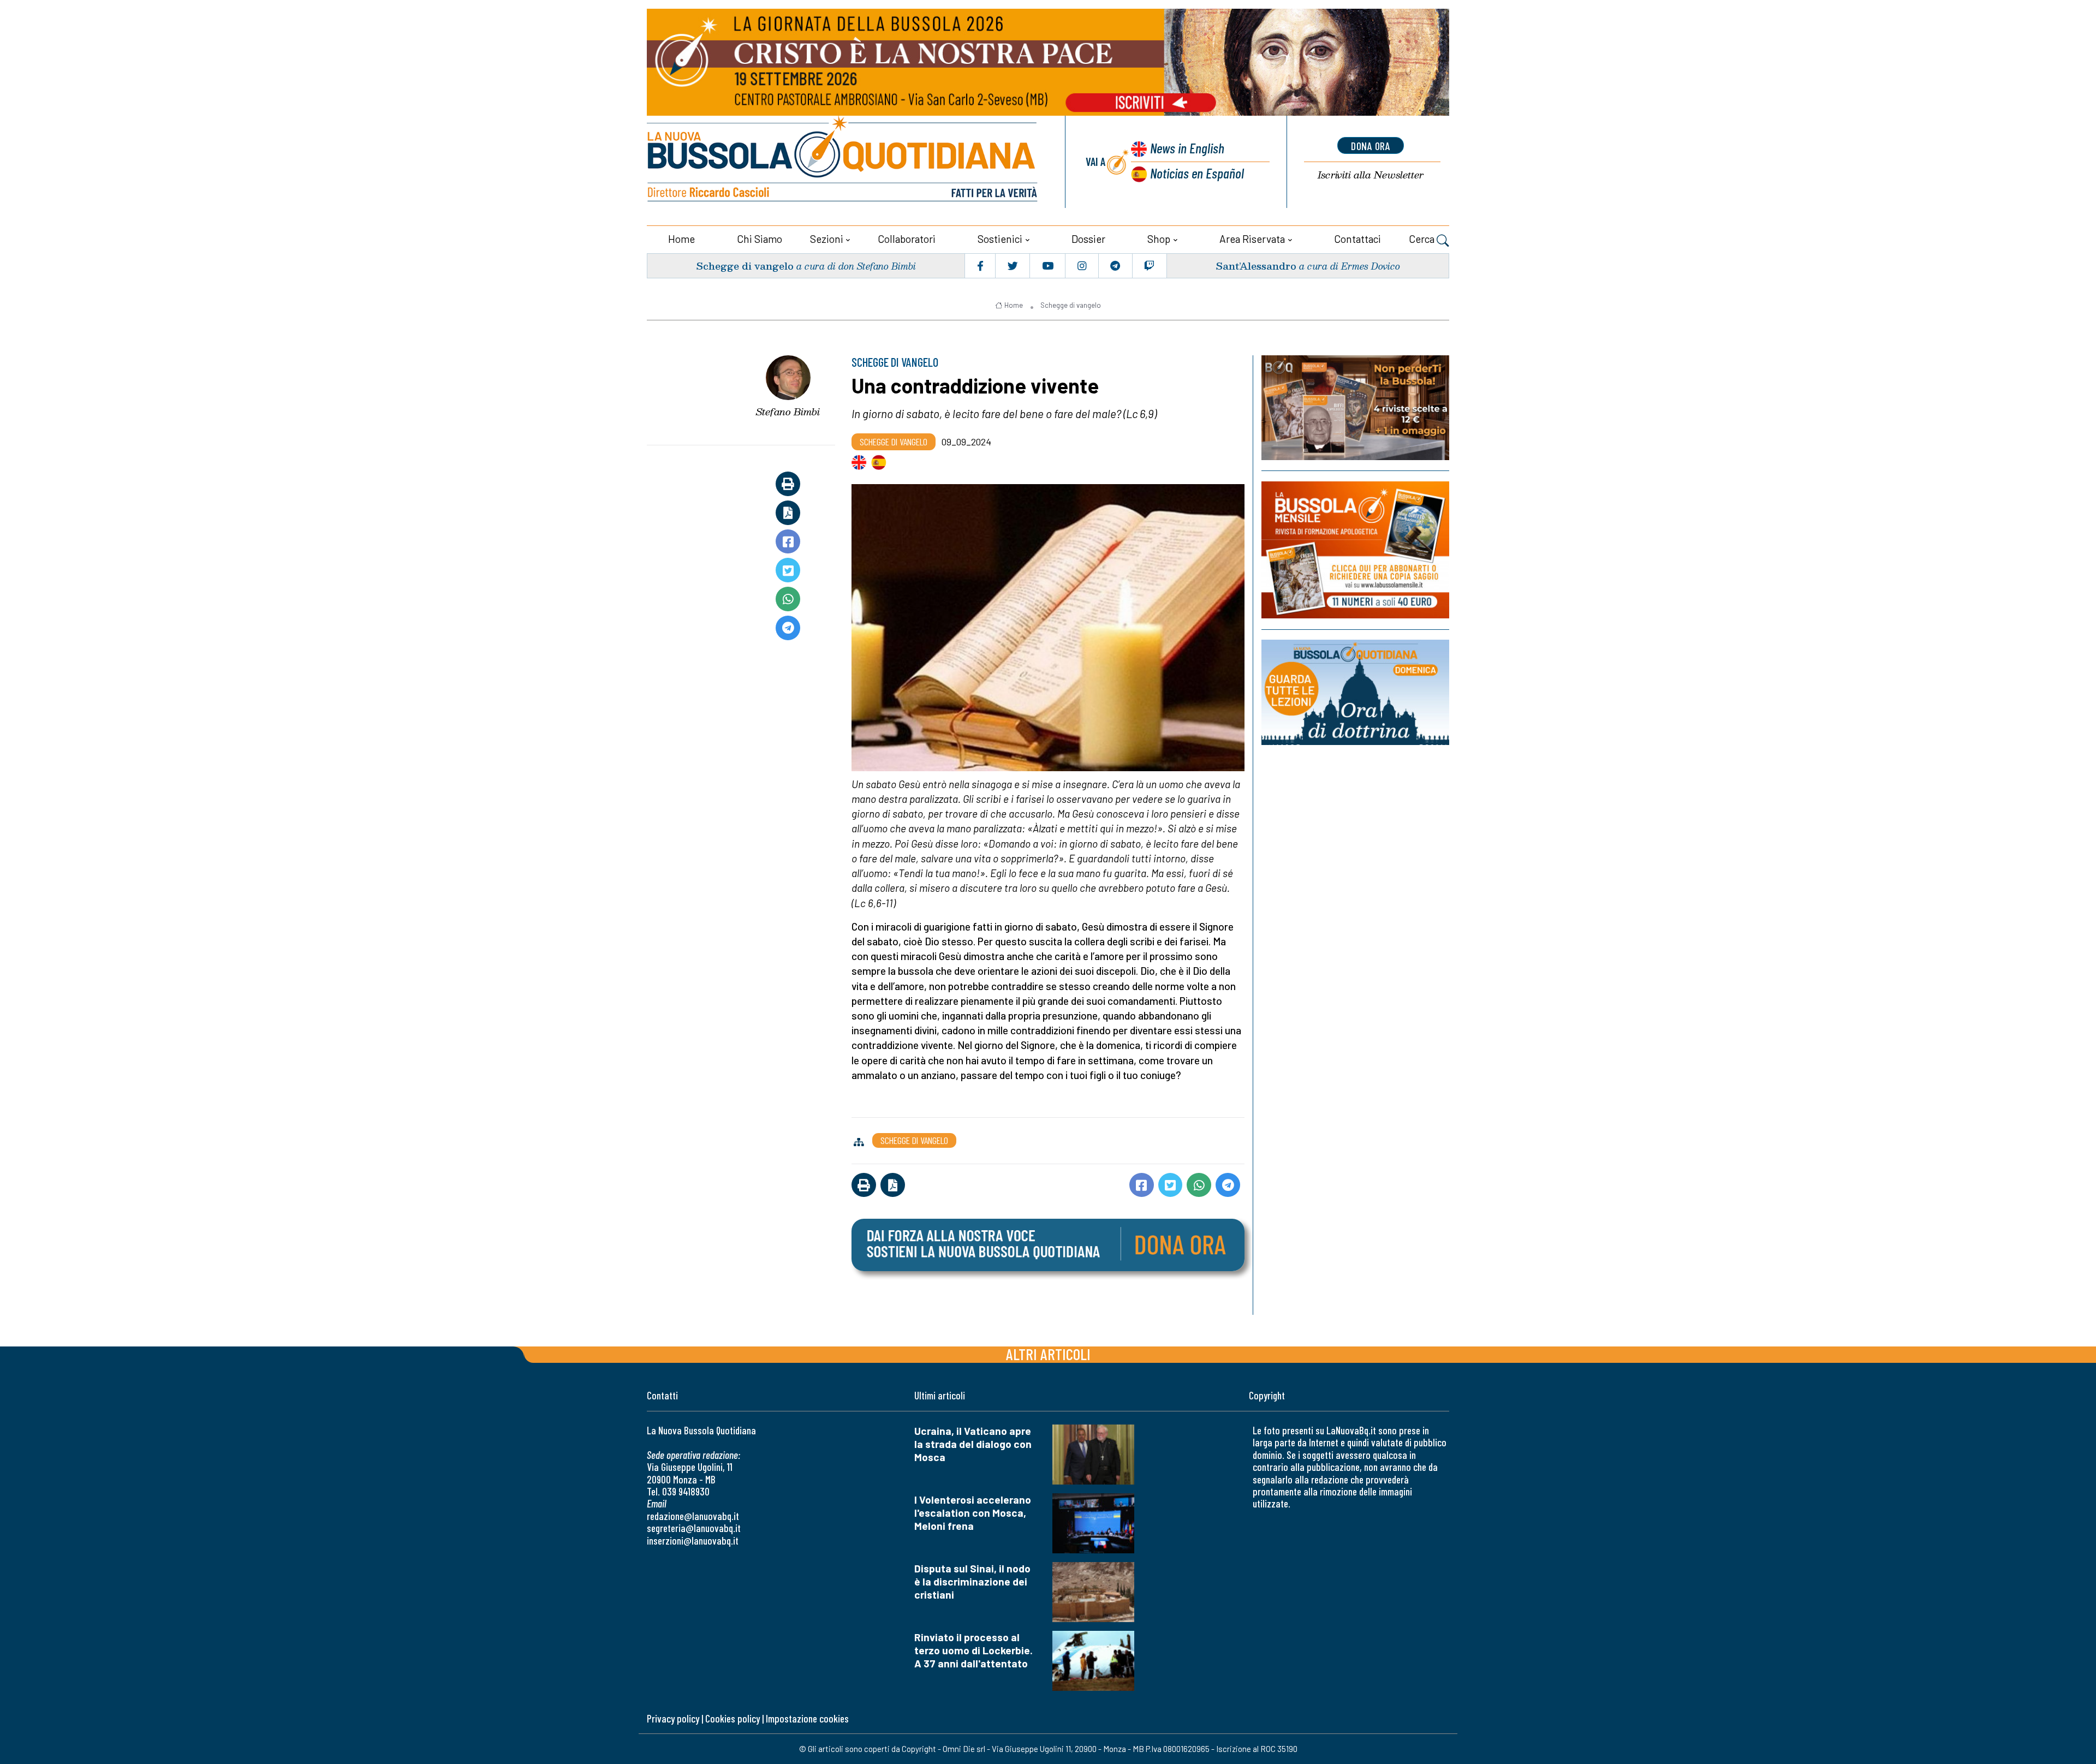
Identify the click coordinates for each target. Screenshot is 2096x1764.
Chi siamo (760, 239)
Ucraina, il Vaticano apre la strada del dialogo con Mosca (973, 1444)
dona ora (1371, 146)
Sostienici (1000, 239)
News (1187, 148)
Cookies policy (733, 1718)
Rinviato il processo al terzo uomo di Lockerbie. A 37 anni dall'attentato (973, 1650)
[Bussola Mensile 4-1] (1355, 408)
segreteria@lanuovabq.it (694, 1528)
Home (681, 239)
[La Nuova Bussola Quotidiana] (843, 162)
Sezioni (827, 239)
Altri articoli (1048, 1354)
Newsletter (1371, 175)
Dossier (1088, 239)
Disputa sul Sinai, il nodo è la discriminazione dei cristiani (972, 1581)
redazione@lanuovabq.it (693, 1516)
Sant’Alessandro (1256, 266)
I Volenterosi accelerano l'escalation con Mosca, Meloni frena (973, 1513)
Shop (1159, 239)
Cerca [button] (1423, 239)
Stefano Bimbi (788, 412)
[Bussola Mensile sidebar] (1355, 550)
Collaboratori (907, 239)
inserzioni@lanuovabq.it (693, 1540)
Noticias (1197, 173)
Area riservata (1252, 239)
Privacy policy (673, 1718)
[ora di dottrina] (1355, 692)
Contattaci (1357, 239)
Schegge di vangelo (745, 266)
